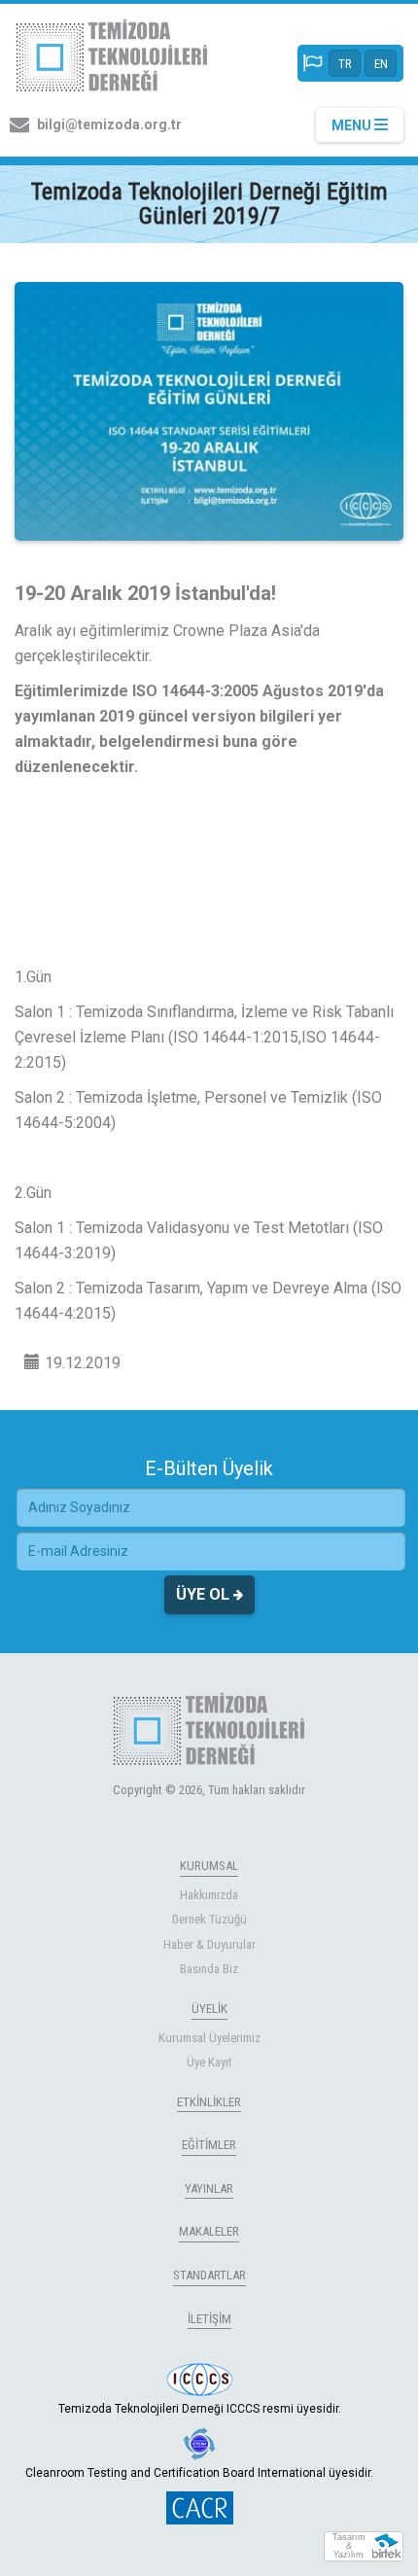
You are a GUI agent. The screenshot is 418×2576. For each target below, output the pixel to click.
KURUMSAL (209, 1866)
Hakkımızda (209, 1895)
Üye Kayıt (209, 2062)
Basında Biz (209, 1969)
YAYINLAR (209, 2188)
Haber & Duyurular (209, 1944)
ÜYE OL (205, 1594)
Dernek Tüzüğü (209, 1919)
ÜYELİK (209, 2009)
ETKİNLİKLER (209, 2102)
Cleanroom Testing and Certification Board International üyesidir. (199, 2473)
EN (381, 64)
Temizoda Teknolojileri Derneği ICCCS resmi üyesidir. (200, 2409)
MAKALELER (209, 2231)
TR (345, 64)
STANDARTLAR (209, 2275)
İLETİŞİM (209, 2319)
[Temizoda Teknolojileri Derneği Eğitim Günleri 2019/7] (209, 411)
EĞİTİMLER (209, 2145)
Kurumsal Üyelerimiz (209, 2038)
